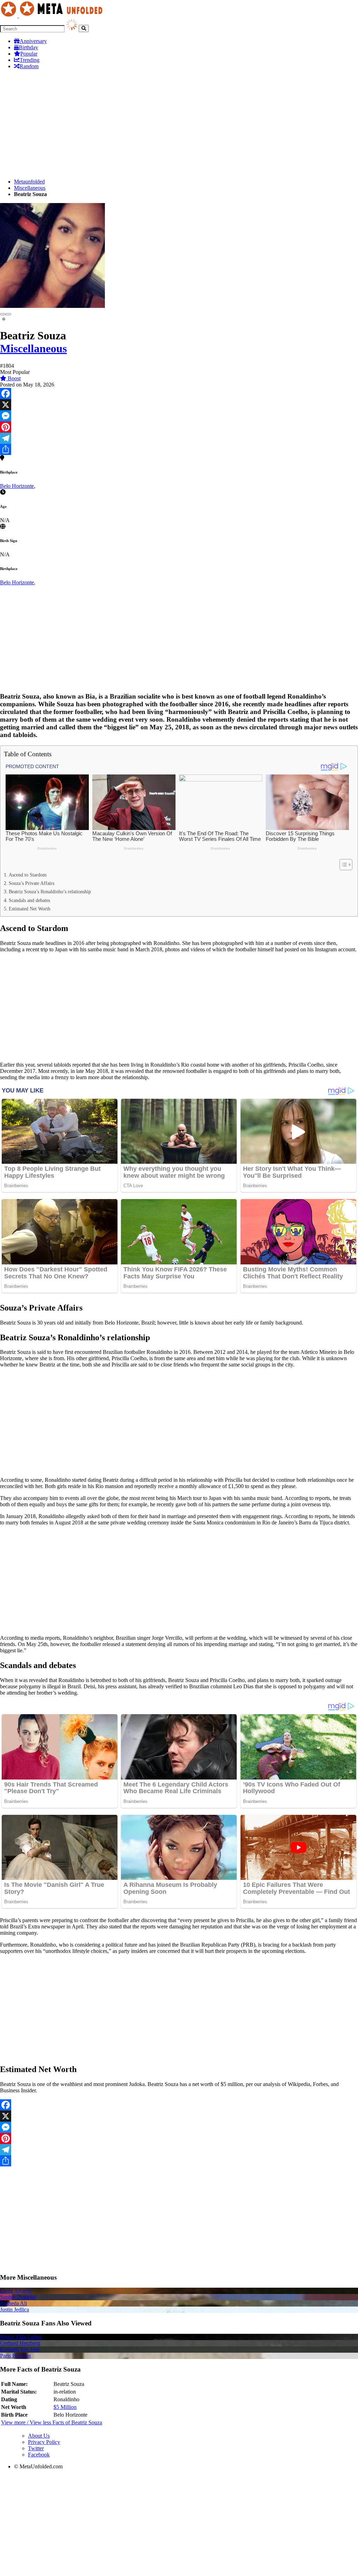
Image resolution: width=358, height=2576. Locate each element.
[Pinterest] (179, 427)
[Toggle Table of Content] (342, 865)
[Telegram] (179, 438)
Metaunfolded (29, 182)
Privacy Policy (44, 2442)
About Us (39, 2436)
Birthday (28, 47)
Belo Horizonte (17, 486)
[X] (179, 405)
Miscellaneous (30, 188)
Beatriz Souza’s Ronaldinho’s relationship (50, 892)
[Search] (84, 28)
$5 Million (65, 2407)
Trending (30, 60)
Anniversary (33, 41)
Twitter (36, 2448)
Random (29, 66)
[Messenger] (179, 416)
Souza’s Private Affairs (31, 883)
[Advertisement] (179, 124)
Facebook (39, 2455)
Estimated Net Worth (30, 909)
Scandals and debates (29, 900)
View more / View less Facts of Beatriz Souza (52, 2422)
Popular (29, 54)
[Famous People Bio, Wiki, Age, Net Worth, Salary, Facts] (53, 16)
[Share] (179, 449)
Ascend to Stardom (28, 875)
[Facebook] (179, 394)
